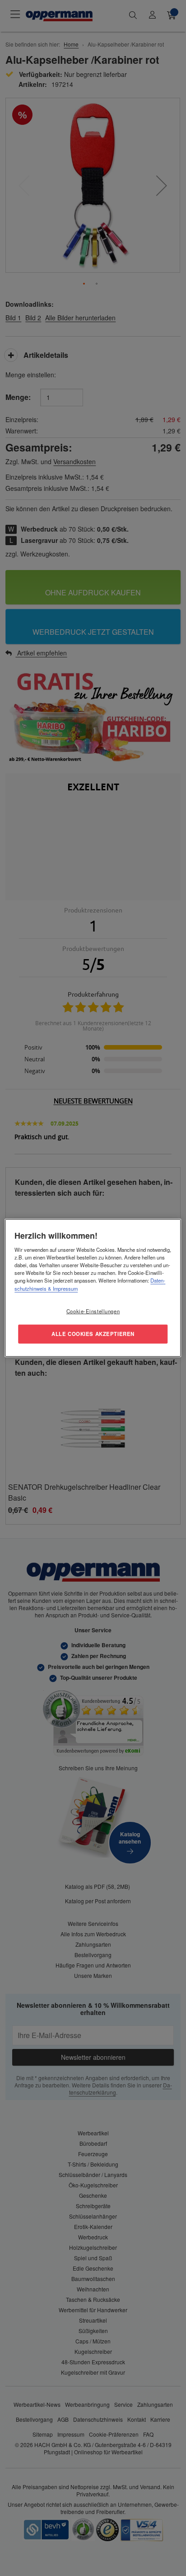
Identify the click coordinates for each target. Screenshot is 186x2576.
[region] (93, 1288)
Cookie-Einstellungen (93, 1311)
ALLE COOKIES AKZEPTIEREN (93, 1334)
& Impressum (62, 1288)
